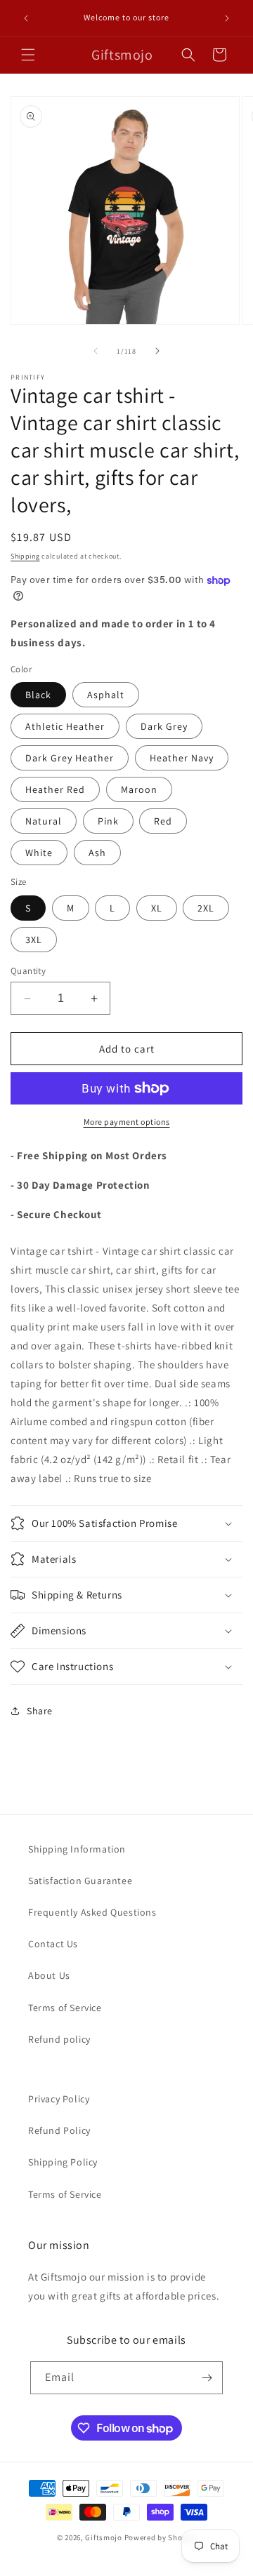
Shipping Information (77, 1849)
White (39, 853)
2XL (206, 908)
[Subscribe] (207, 2378)
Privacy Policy (59, 2099)
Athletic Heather (65, 726)
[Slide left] (96, 351)
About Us (49, 1975)
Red (163, 821)
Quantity (28, 971)
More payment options (127, 1122)
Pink (108, 821)
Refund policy (59, 2039)
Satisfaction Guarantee (80, 1881)
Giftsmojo (103, 2537)
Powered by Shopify (161, 2537)
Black (38, 695)
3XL (34, 940)
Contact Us (53, 1944)
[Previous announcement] (26, 18)
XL (157, 908)
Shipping (25, 556)
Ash (97, 853)
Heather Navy (182, 758)
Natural (44, 821)
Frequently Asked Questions (92, 1912)
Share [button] (40, 1711)
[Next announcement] (227, 18)
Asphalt (106, 695)
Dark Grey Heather (70, 758)
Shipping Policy (63, 2162)
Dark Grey (164, 726)
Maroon (139, 789)
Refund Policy (59, 2130)
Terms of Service (65, 2008)
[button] (28, 55)
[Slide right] (157, 351)
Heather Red (55, 789)
